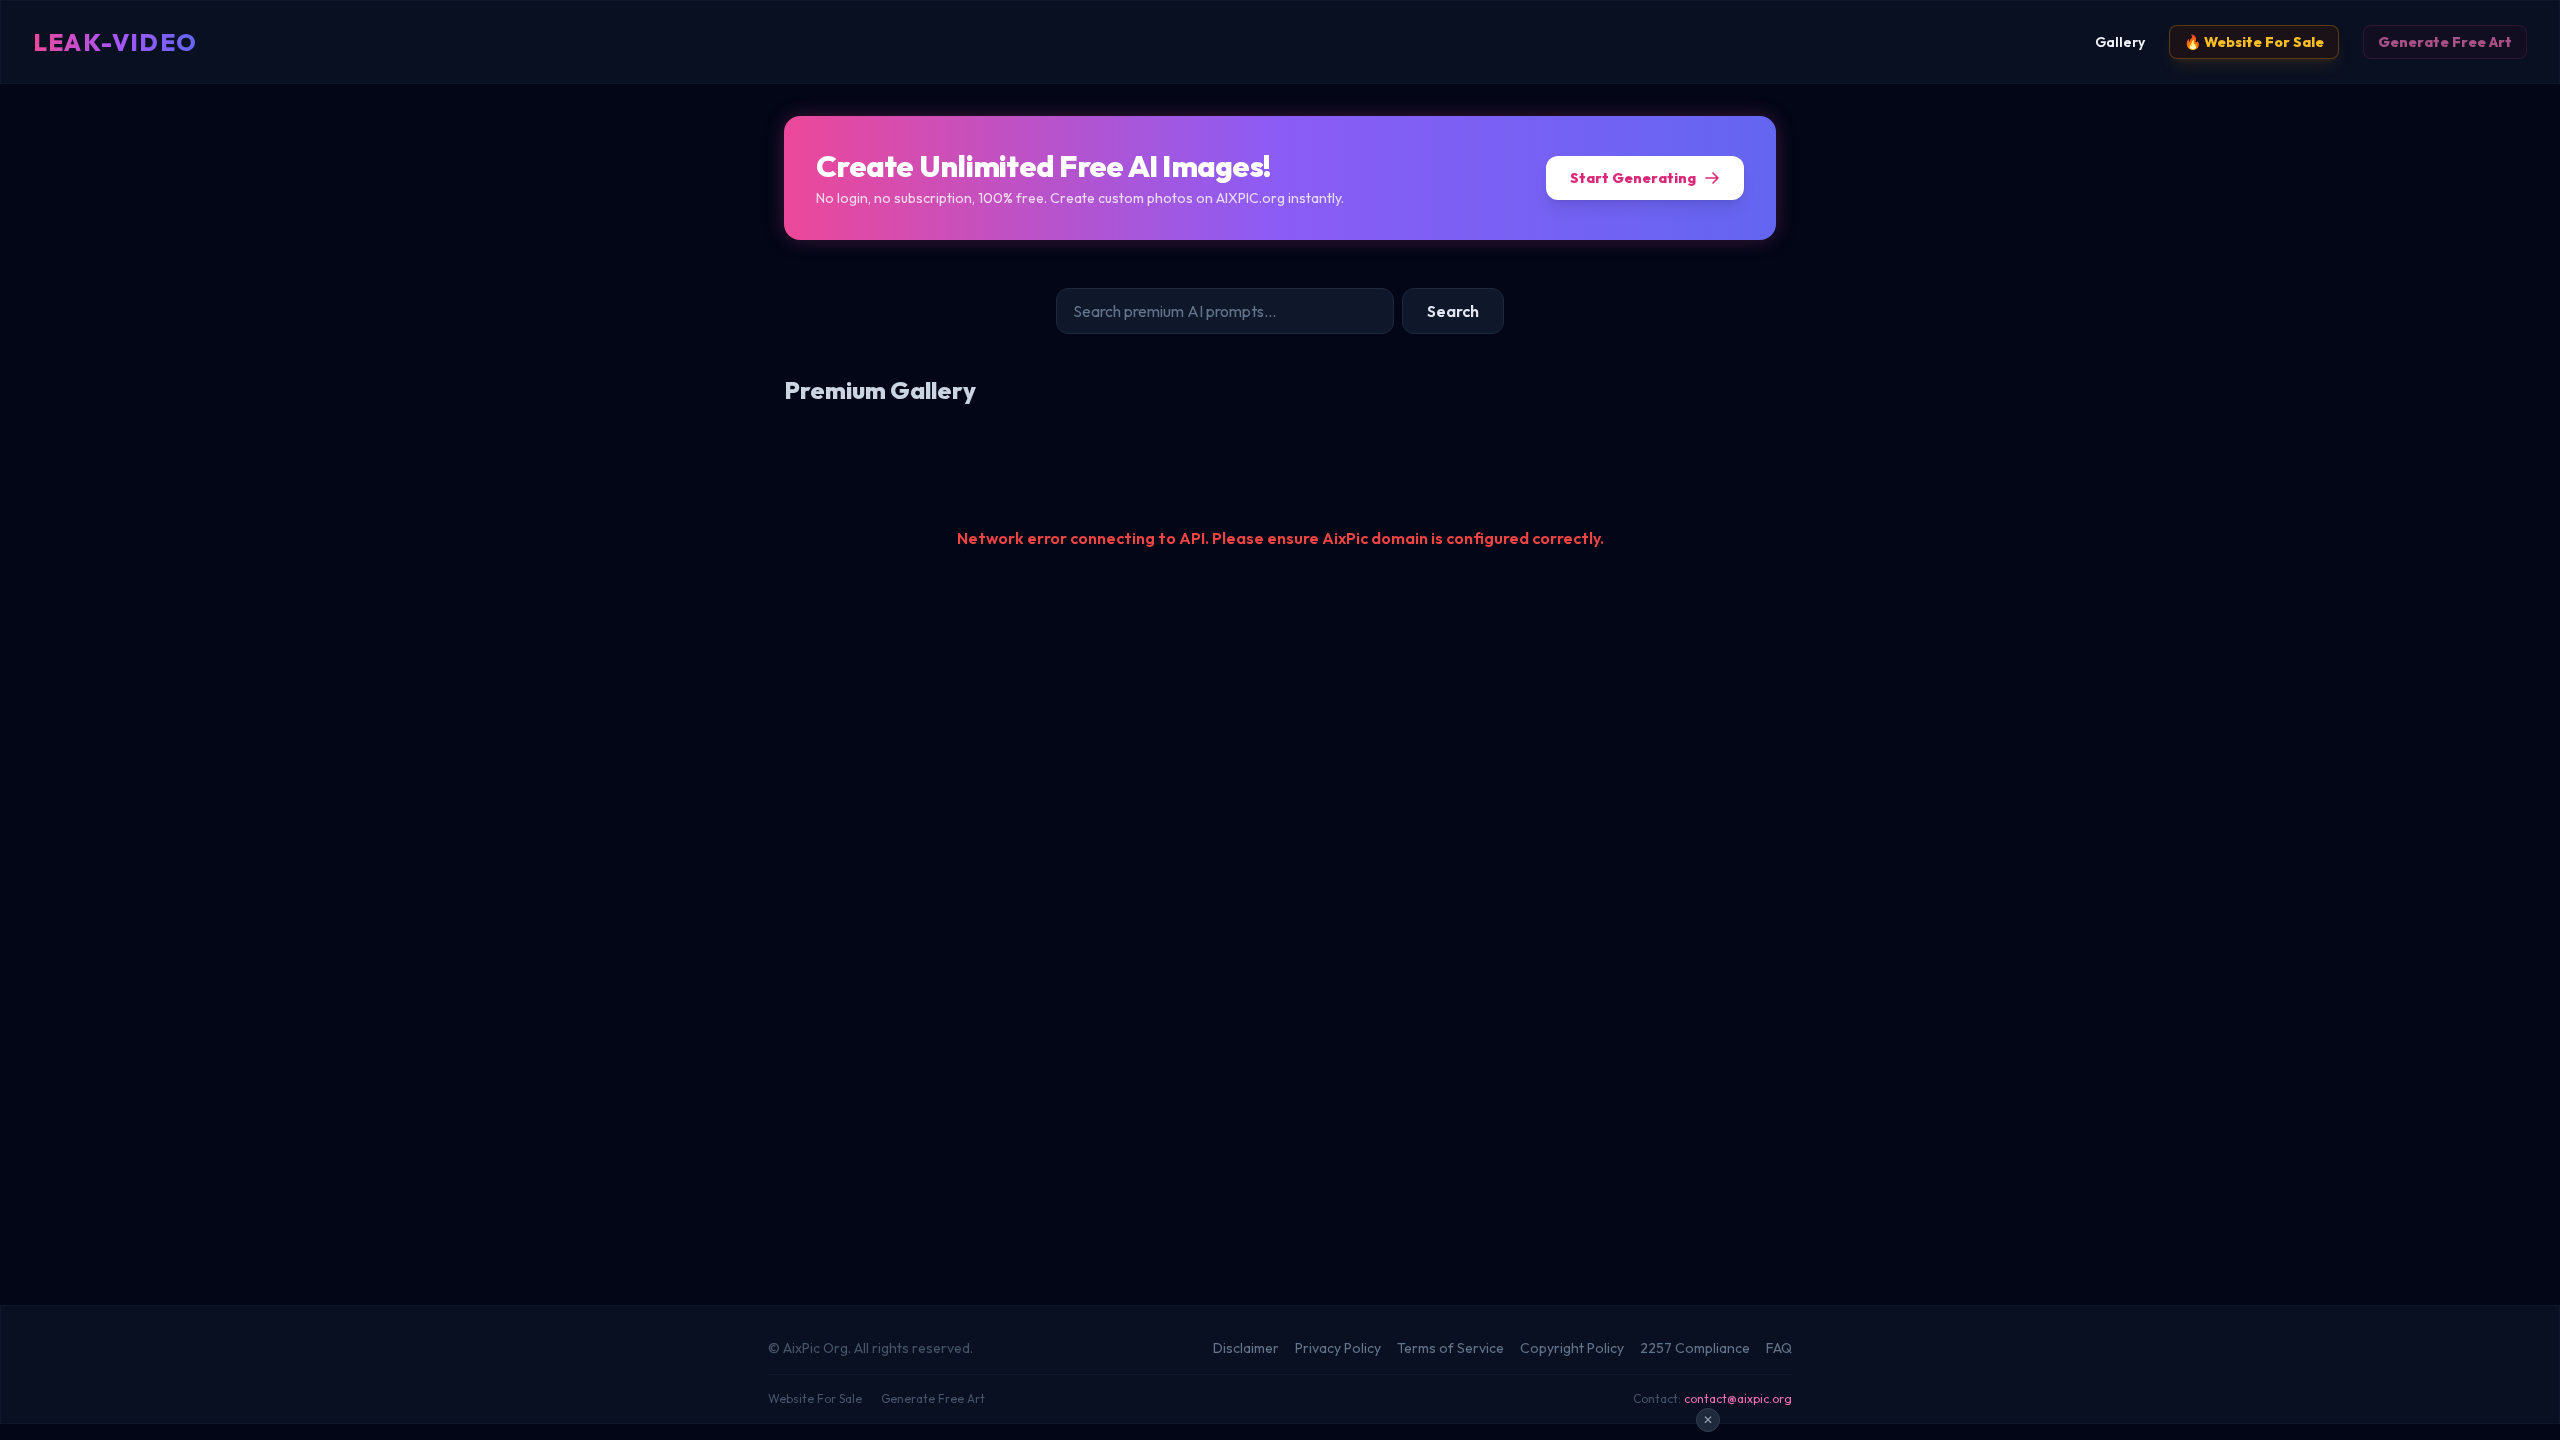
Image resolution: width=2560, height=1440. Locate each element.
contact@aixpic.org (1738, 1398)
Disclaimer (1246, 1348)
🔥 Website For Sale (2254, 42)
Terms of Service (1450, 1348)
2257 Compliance (1695, 1348)
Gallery (2120, 42)
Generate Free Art (2445, 42)
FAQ (1779, 1348)
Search (1453, 311)
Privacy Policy (1338, 1348)
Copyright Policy (1572, 1348)
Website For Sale (815, 1398)
